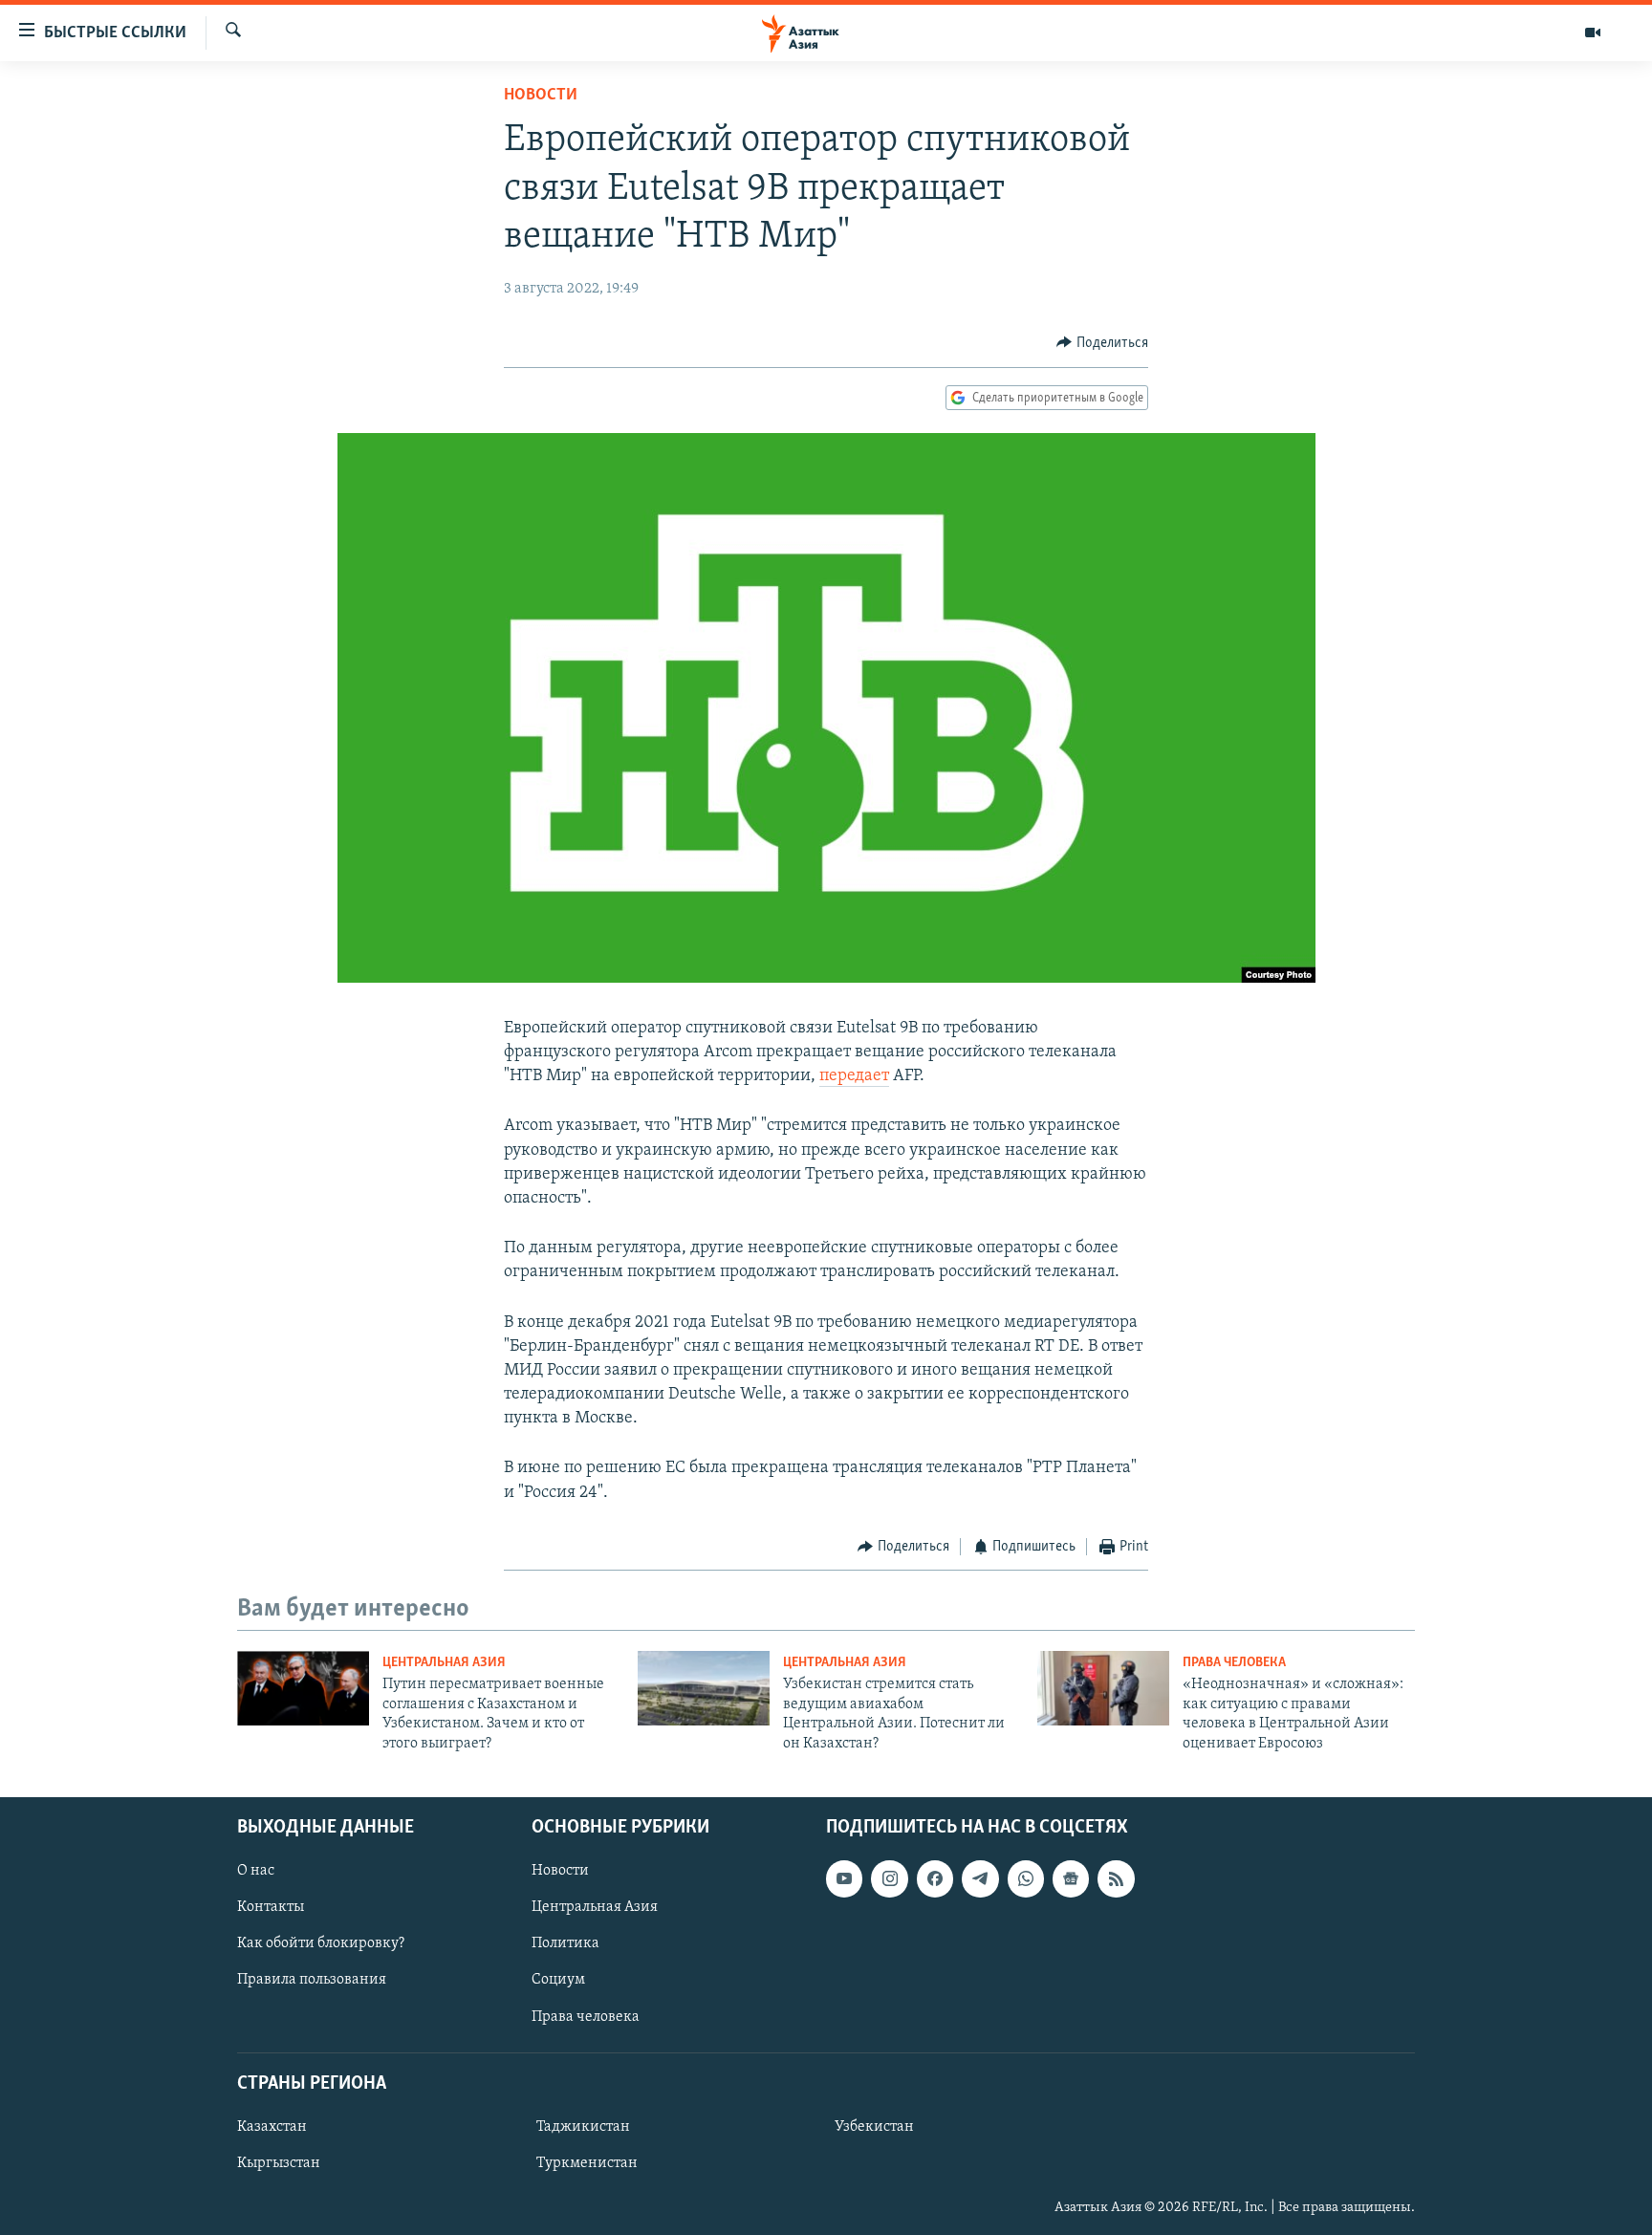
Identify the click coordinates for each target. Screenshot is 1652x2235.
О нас (256, 1871)
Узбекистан (874, 2127)
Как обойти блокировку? (321, 1943)
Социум (558, 1980)
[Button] (1102, 343)
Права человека (1234, 1663)
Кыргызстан (279, 2163)
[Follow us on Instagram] (889, 1878)
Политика (565, 1943)
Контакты (271, 1907)
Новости (541, 96)
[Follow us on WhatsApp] (1026, 1878)
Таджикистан (583, 2127)
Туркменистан (587, 2163)
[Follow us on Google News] (1071, 1878)
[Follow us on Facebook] (935, 1878)
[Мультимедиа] (1593, 33)
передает (854, 1076)
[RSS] (1116, 1878)
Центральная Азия (444, 1663)
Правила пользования (312, 1980)
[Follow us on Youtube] (844, 1878)
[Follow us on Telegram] (980, 1878)
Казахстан (272, 2127)
